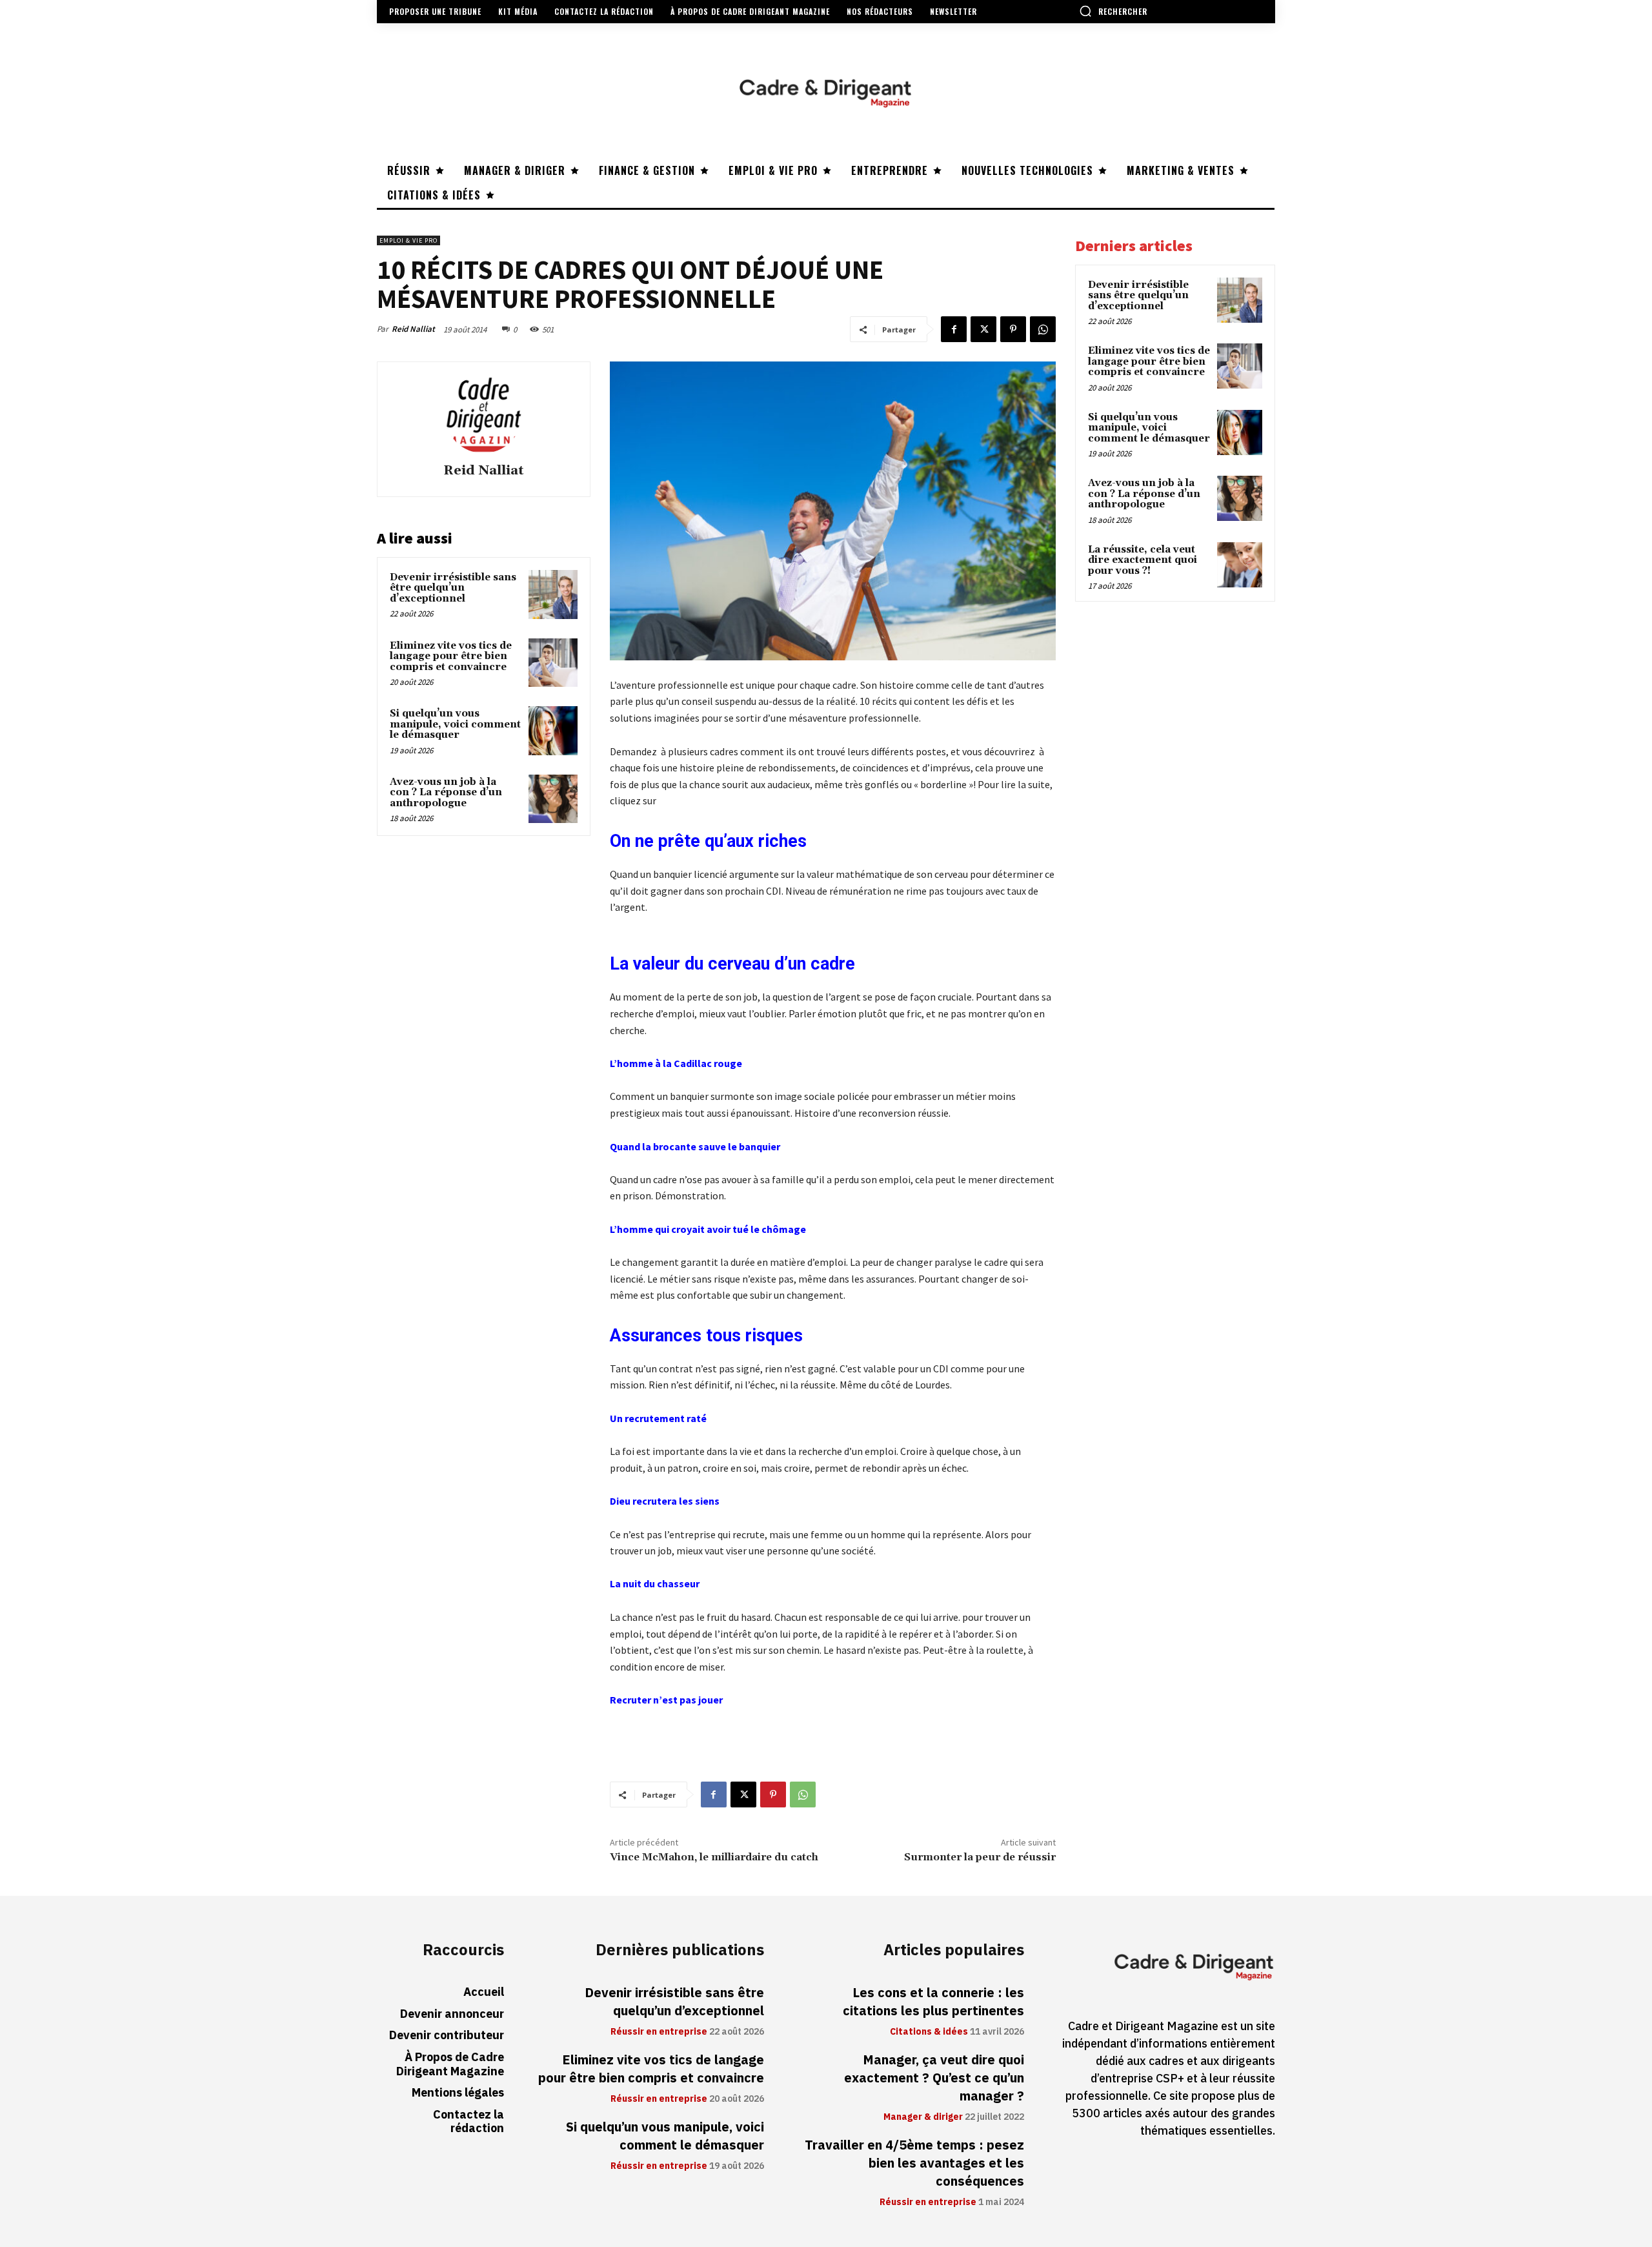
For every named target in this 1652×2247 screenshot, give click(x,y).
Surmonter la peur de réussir (980, 1857)
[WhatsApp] (1043, 329)
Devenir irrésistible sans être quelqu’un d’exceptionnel (453, 588)
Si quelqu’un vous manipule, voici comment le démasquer (455, 724)
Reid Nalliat (413, 329)
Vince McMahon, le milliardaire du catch (714, 1857)
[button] (1113, 11)
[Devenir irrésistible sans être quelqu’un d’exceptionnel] (553, 595)
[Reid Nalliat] (483, 414)
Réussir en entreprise (659, 2032)
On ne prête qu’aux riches (708, 841)
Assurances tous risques (706, 1336)
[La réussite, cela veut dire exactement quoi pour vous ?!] (1240, 565)
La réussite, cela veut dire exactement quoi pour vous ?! (1143, 560)
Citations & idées (929, 2032)
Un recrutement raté (658, 1418)
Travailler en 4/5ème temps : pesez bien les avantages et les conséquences (914, 2163)
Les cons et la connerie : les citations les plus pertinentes (933, 2002)
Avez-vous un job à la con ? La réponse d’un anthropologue (446, 793)
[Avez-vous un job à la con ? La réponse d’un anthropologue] (553, 799)
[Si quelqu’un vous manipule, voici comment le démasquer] (553, 731)
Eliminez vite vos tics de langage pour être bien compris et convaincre (451, 656)
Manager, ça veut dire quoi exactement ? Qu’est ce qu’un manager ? (934, 2078)
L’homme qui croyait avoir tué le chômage (708, 1229)
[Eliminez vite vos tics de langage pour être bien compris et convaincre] (553, 663)
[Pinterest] (1013, 329)
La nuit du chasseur (655, 1583)
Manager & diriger (923, 2117)
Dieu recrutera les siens (665, 1501)
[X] (983, 329)
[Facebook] (954, 329)
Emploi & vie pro (408, 240)
